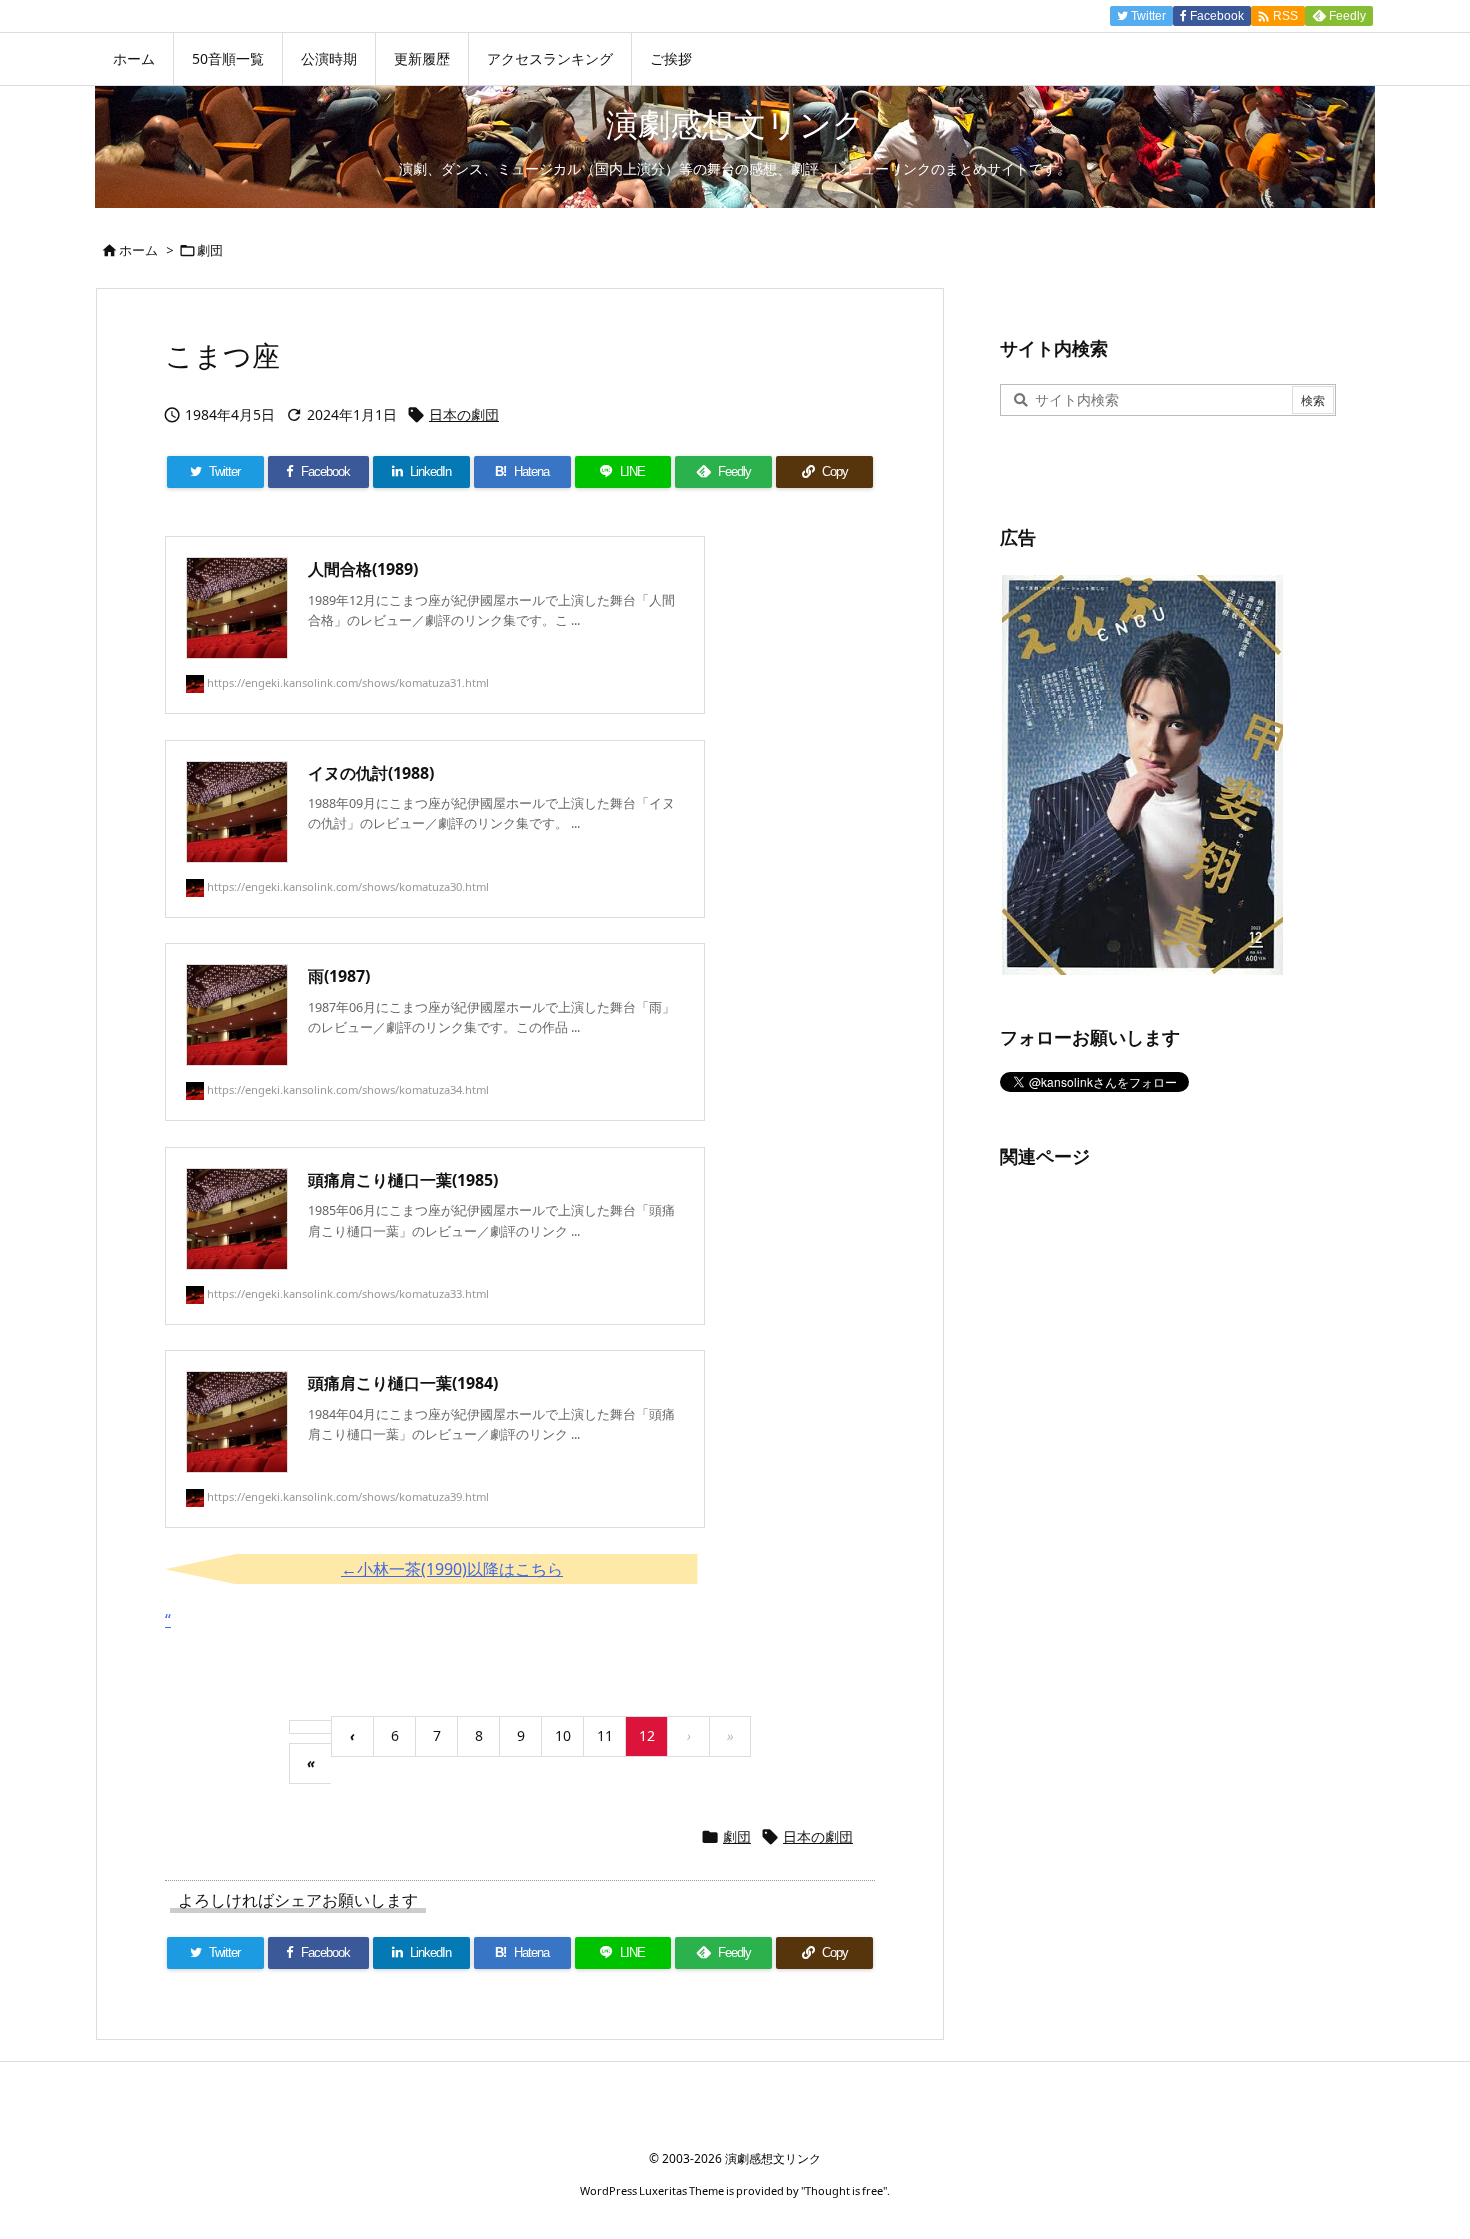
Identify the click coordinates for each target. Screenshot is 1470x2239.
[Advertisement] (1150, 1492)
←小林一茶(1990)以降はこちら (452, 1569)
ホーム (138, 250)
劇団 (210, 250)
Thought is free (844, 2190)
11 (605, 1735)
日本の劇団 (464, 414)
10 (563, 1735)
